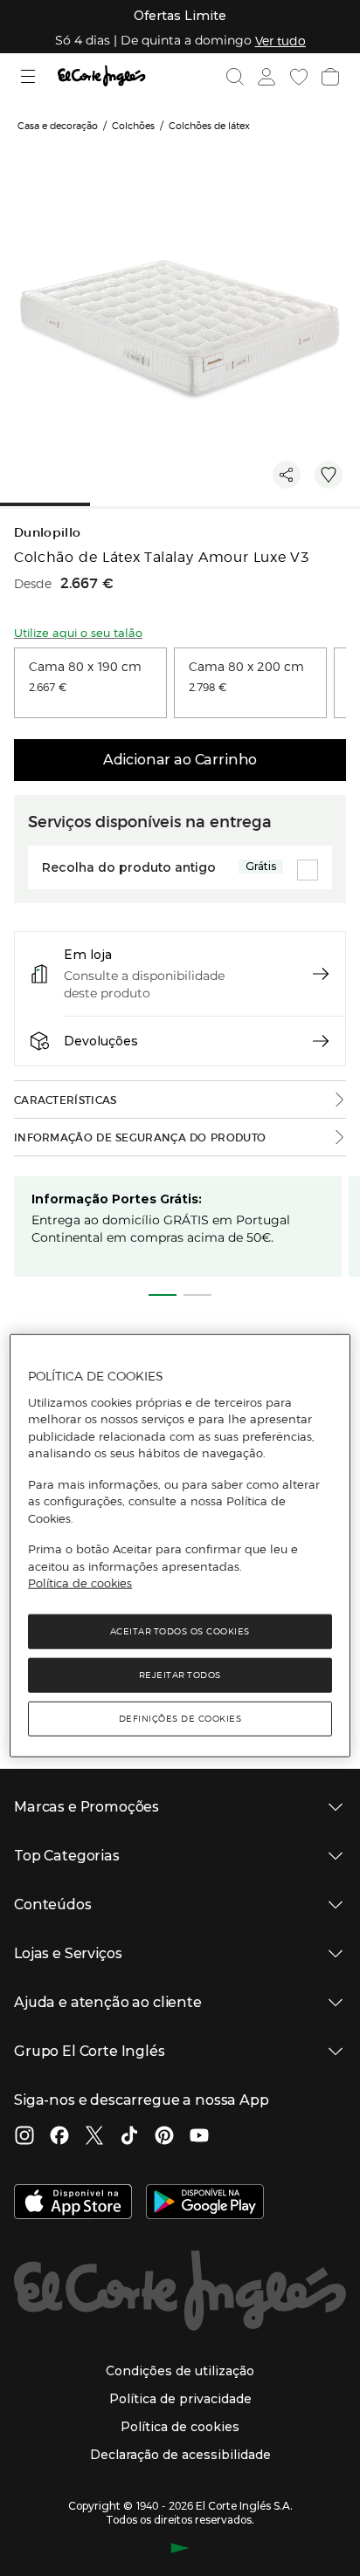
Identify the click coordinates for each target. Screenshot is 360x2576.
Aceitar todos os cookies (180, 1631)
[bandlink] (280, 40)
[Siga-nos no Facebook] (59, 2137)
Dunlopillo (48, 533)
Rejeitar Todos (180, 1674)
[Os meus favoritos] (297, 77)
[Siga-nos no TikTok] (129, 2137)
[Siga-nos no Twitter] (94, 2137)
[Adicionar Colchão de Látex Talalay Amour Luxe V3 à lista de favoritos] (329, 475)
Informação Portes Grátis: (117, 1199)
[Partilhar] (287, 475)
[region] (180, 1546)
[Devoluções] (321, 1041)
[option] (90, 683)
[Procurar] (235, 77)
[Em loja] (321, 974)
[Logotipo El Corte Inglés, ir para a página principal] (101, 76)
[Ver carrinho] (329, 77)
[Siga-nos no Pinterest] (164, 2137)
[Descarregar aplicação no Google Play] (205, 2203)
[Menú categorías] (30, 76)
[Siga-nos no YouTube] (199, 2137)
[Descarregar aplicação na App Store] (73, 2203)
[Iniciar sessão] (265, 77)
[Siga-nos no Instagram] (24, 2137)
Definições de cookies (180, 1718)
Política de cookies (80, 1583)
